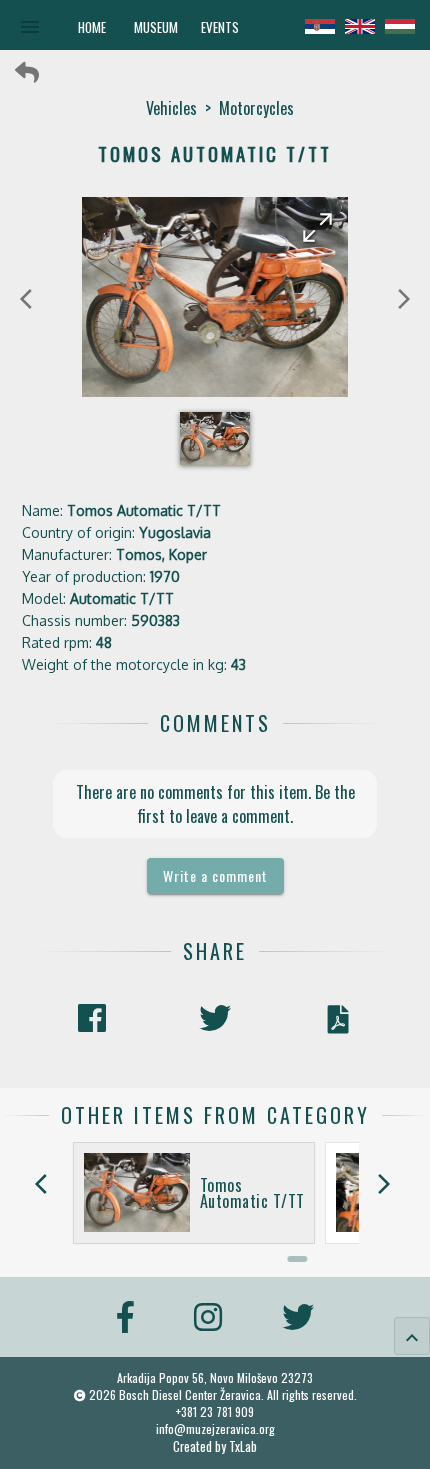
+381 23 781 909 (215, 1411)
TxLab (243, 1446)
